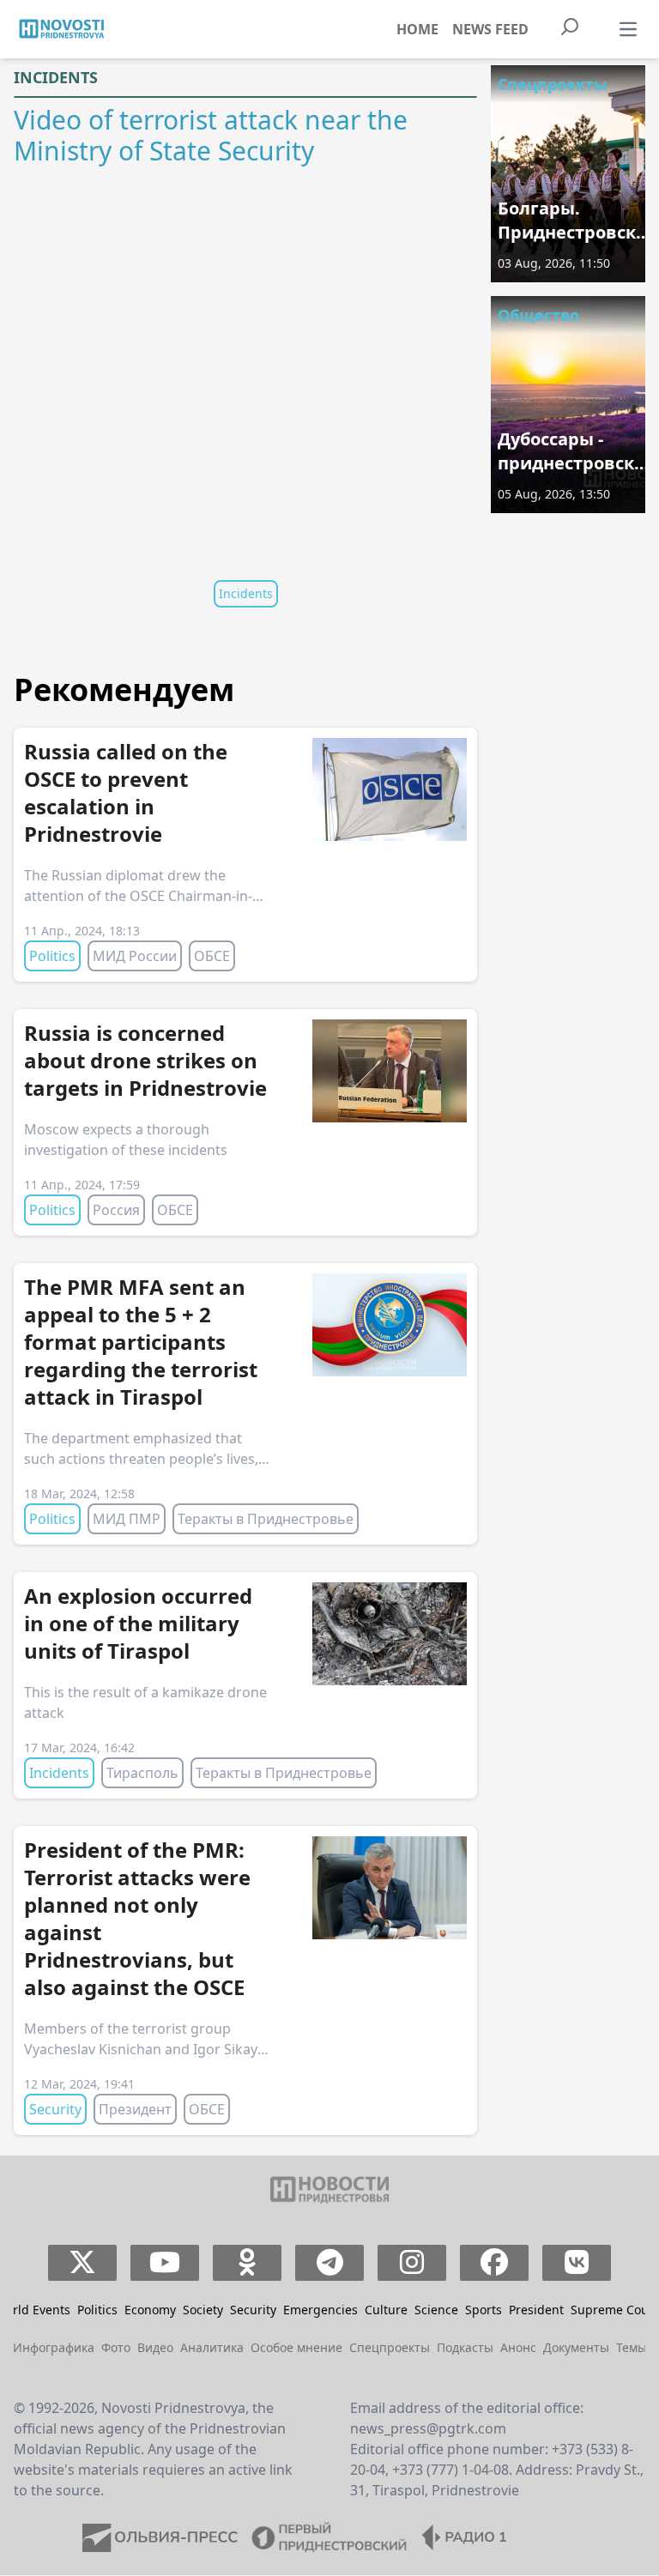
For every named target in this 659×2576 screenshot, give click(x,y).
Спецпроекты (552, 84)
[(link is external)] (83, 2263)
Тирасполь (142, 1773)
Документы (576, 2347)
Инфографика (54, 2347)
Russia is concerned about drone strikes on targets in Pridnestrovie (145, 1060)
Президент (135, 2109)
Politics (52, 956)
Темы (632, 2347)
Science (436, 2310)
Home (417, 29)
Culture (386, 2310)
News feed (490, 29)
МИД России (135, 956)
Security (55, 2109)
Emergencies (320, 2310)
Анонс (518, 2347)
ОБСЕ (212, 956)
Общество (538, 315)
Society (203, 2310)
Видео (155, 2347)
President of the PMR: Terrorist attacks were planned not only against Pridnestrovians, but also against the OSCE (137, 1918)
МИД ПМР (127, 1519)
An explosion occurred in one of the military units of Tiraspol (138, 1623)
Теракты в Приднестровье (266, 1519)
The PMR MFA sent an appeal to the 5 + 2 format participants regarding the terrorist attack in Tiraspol (141, 1342)
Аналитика (212, 2347)
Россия (116, 1210)
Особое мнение (296, 2347)
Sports (484, 2310)
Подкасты (465, 2347)
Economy (150, 2310)
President (536, 2310)
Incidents (56, 77)
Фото (116, 2347)
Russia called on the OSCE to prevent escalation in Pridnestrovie (126, 792)
